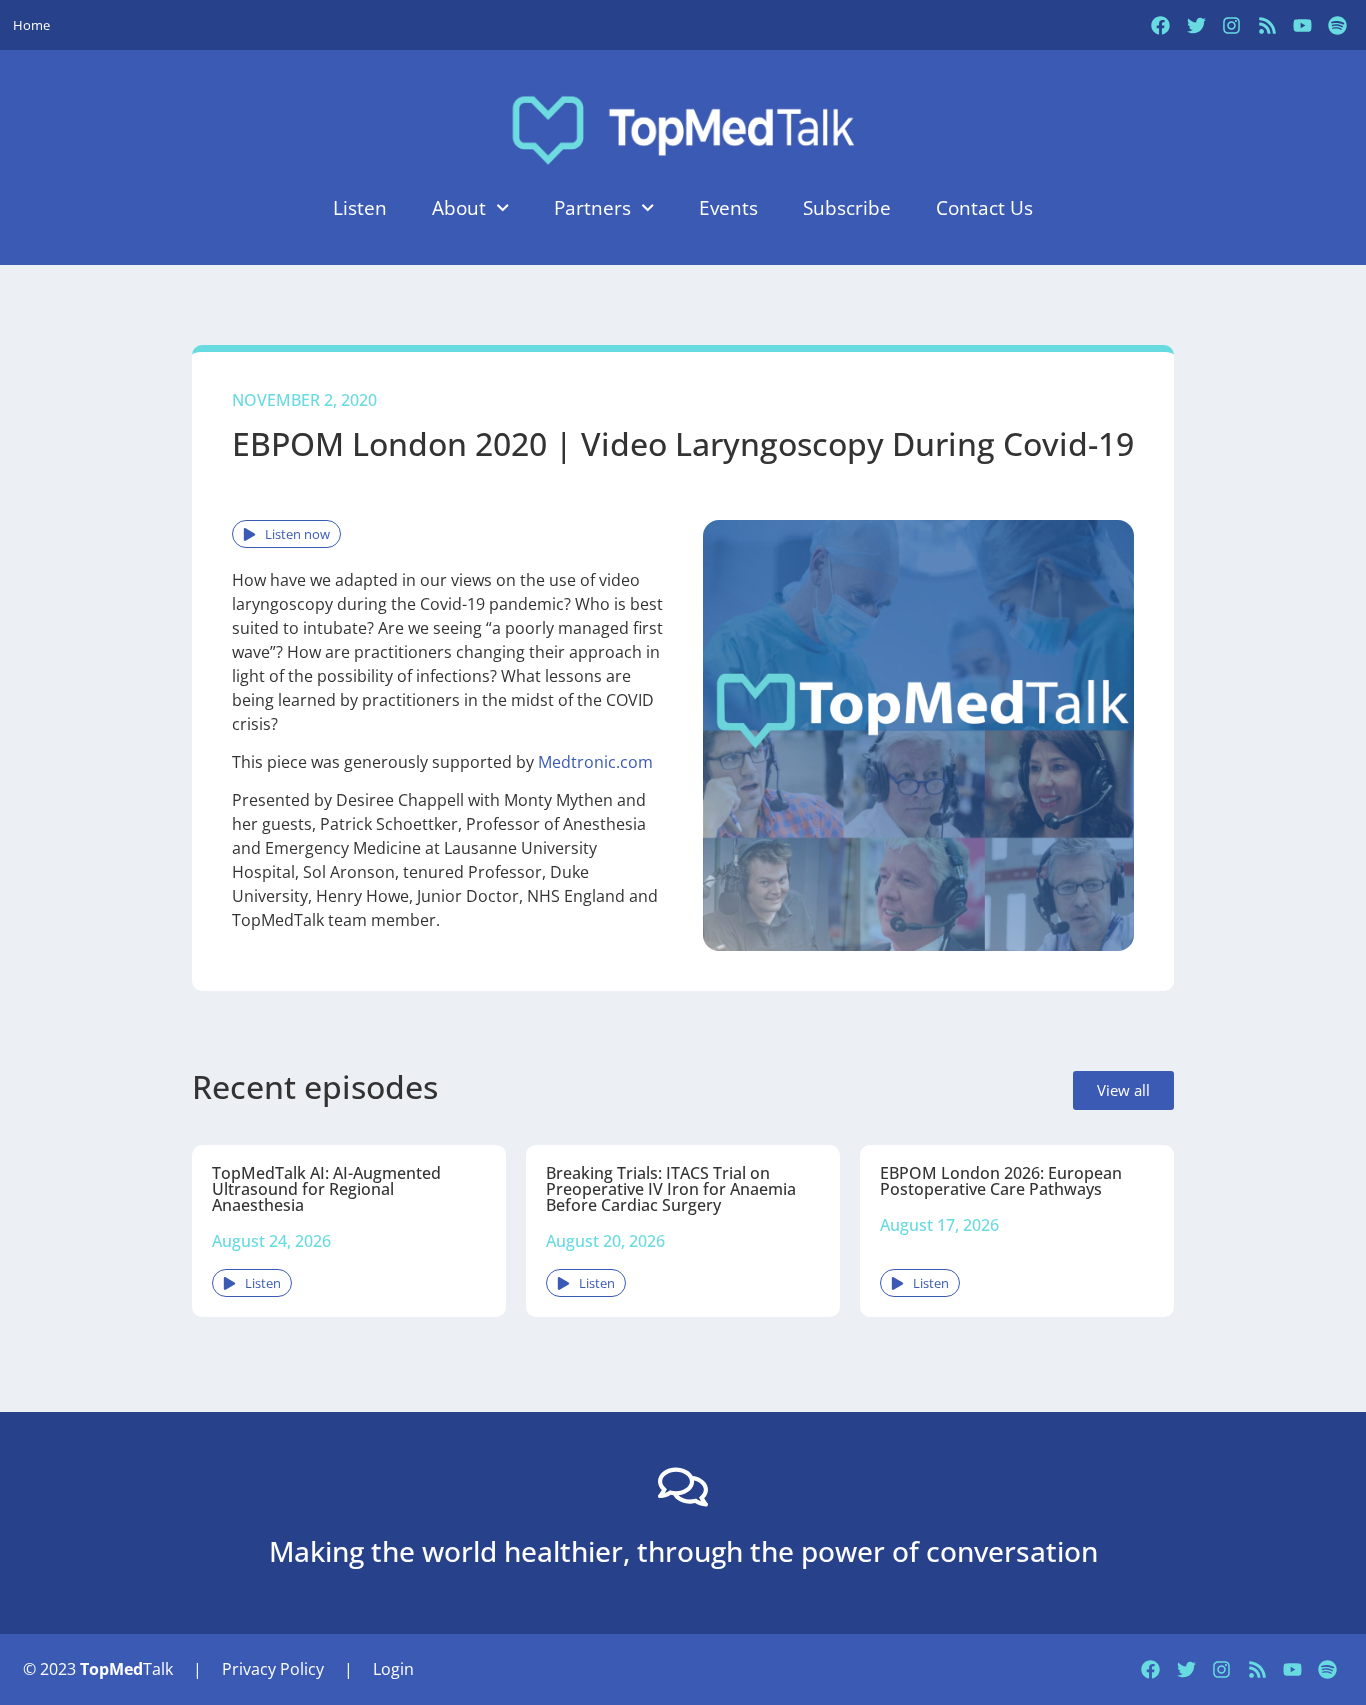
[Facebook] (1161, 25)
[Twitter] (1196, 25)
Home (31, 25)
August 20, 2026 (605, 1241)
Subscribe (847, 207)
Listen (360, 207)
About (459, 207)
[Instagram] (1231, 25)
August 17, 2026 (939, 1225)
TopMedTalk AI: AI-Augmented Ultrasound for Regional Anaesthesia (326, 1189)
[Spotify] (1338, 25)
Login (393, 1669)
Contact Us (984, 207)
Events (728, 207)
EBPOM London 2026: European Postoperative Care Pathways (1001, 1181)
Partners (592, 207)
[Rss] (1267, 25)
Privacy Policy (273, 1669)
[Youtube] (1302, 25)
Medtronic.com (595, 762)
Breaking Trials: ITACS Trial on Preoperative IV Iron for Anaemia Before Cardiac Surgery (671, 1189)
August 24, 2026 (271, 1241)
